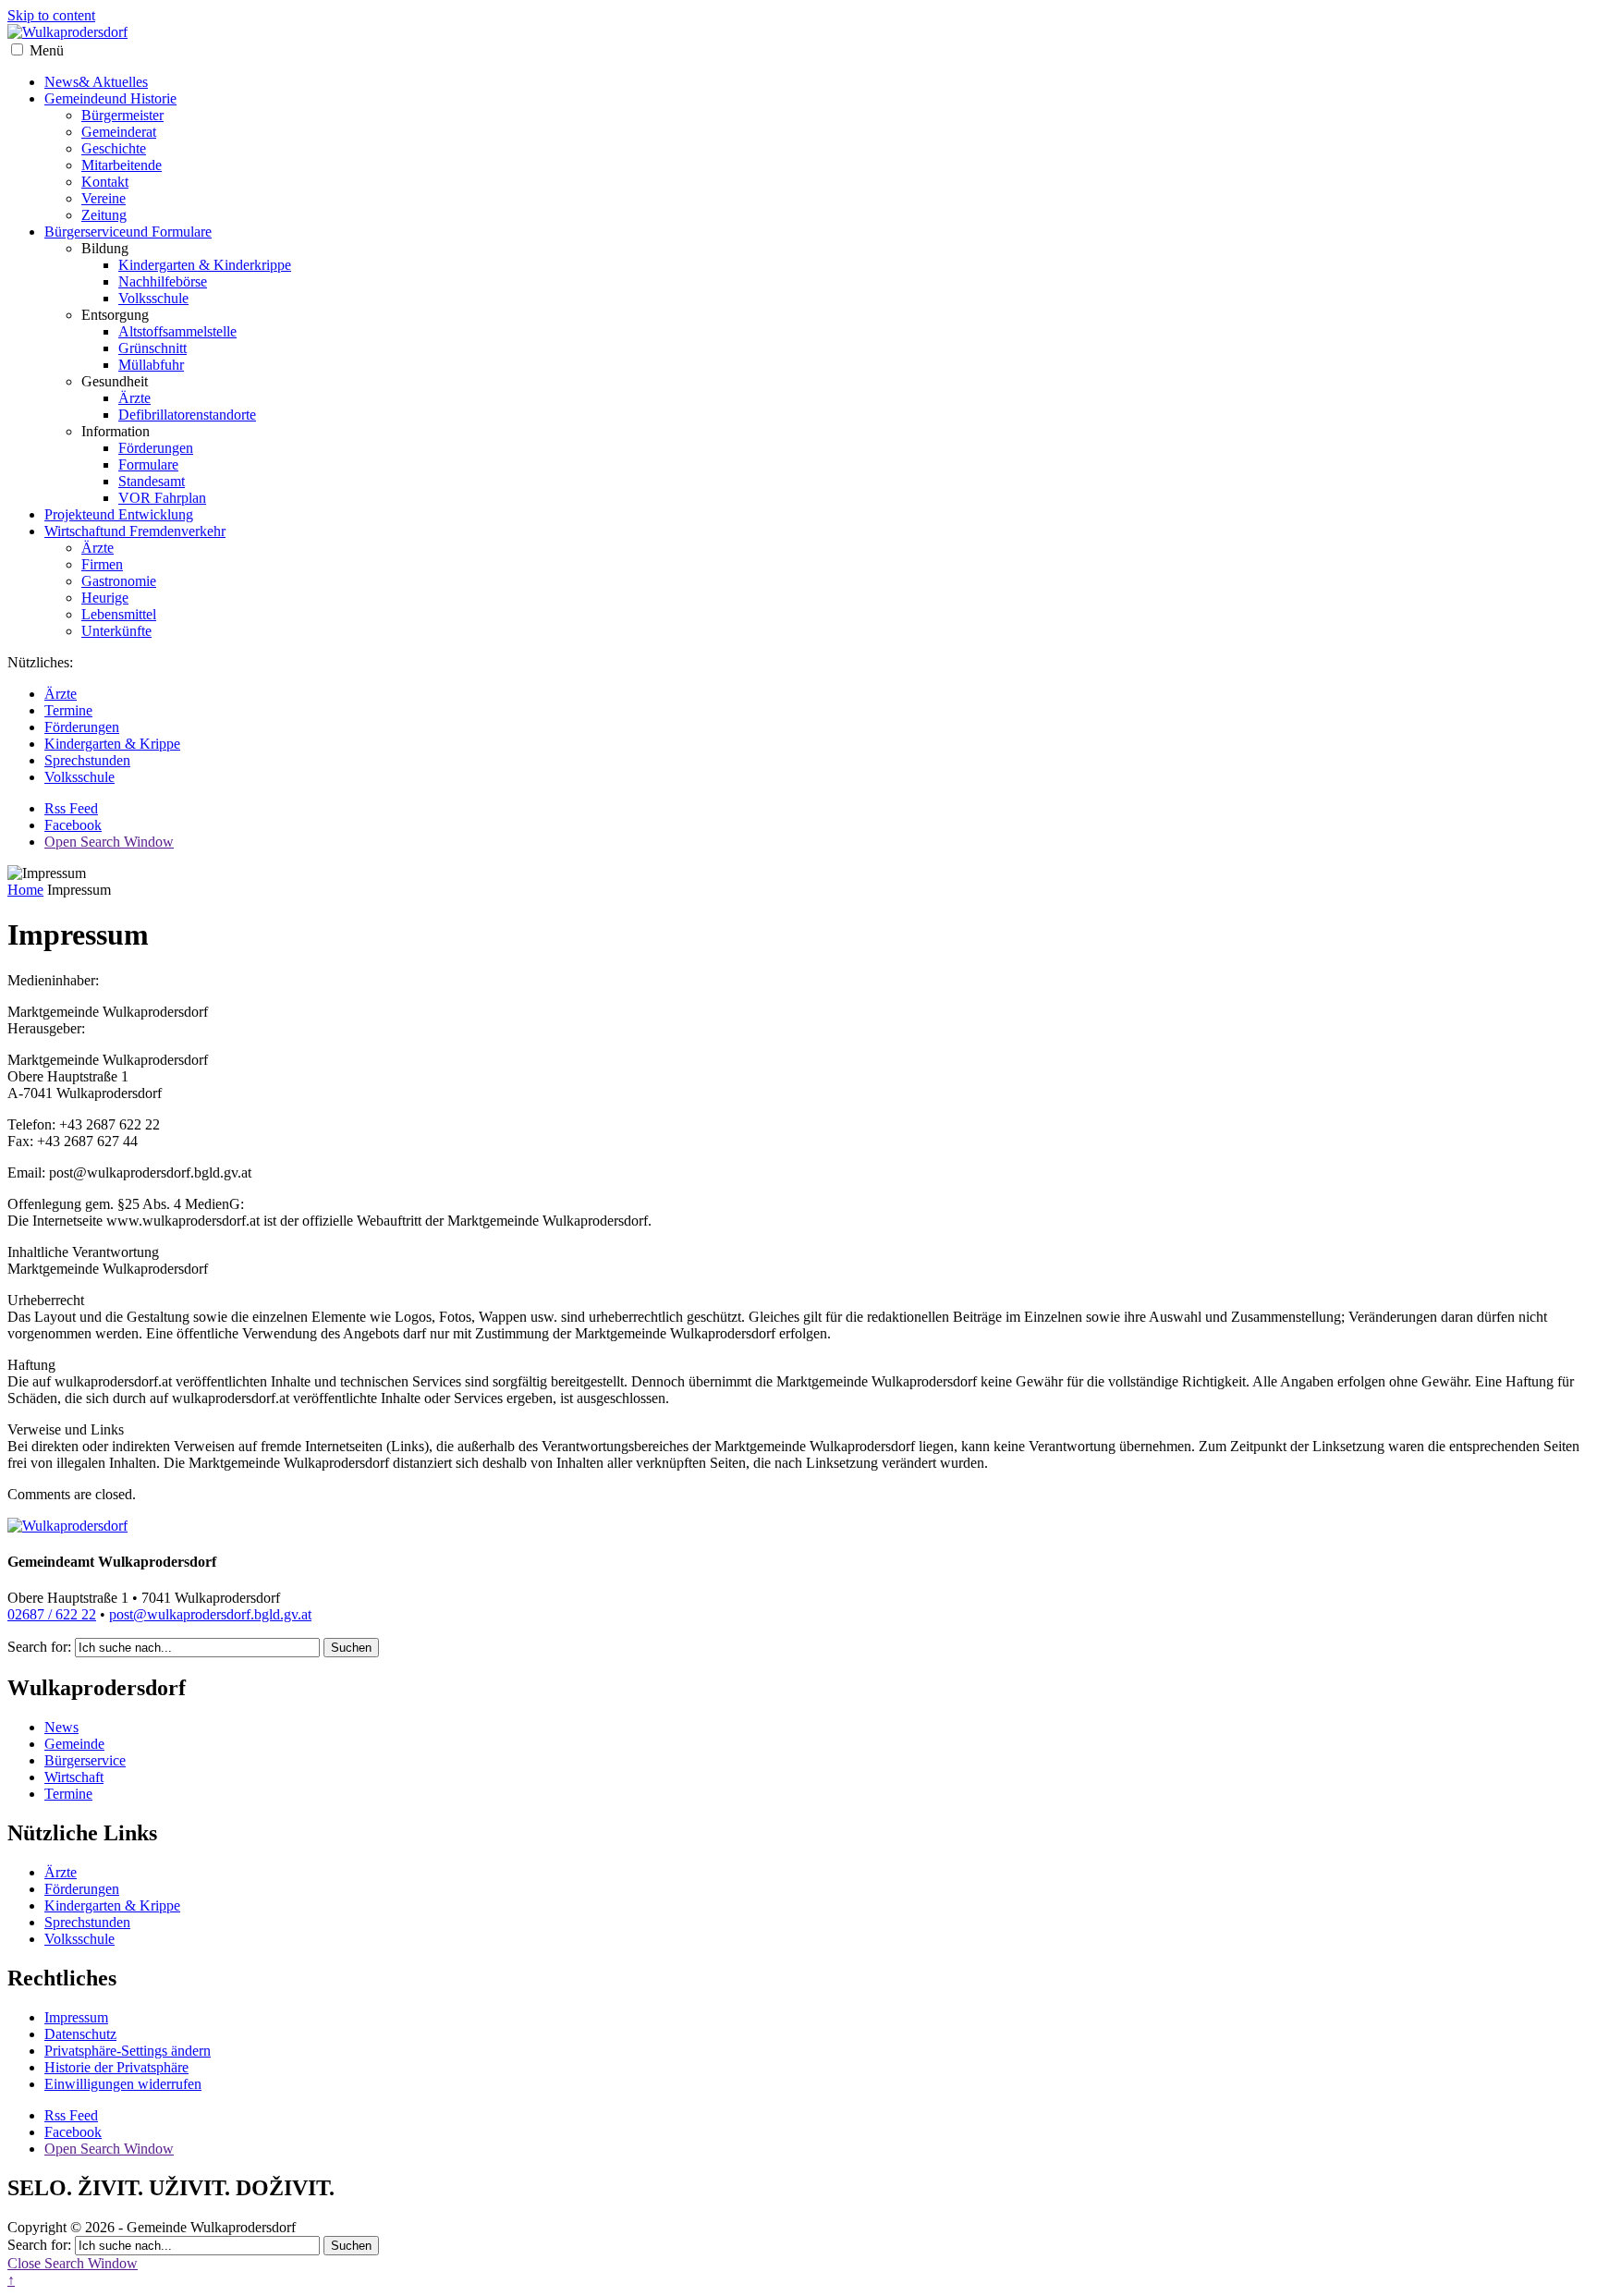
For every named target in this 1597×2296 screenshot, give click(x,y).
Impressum (76, 2017)
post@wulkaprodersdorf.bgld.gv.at (210, 1614)
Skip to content (51, 15)
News (96, 82)
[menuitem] (817, 157)
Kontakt (105, 182)
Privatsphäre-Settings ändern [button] (128, 2051)
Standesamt (152, 481)
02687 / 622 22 (52, 1614)
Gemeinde (110, 98)
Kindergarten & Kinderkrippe (205, 265)
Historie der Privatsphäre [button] (116, 2067)
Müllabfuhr (151, 365)
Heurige (105, 598)
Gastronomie (119, 581)
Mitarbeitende (122, 165)
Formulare (148, 464)
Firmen (102, 564)
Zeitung (104, 215)
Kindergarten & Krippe (112, 744)
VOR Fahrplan (162, 498)
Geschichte (114, 148)
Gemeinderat (119, 132)
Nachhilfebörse (163, 281)
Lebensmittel (119, 614)
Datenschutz (80, 2034)
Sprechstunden (87, 760)
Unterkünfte (116, 631)
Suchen (351, 1648)
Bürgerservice (128, 232)
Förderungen (156, 448)
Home (25, 890)
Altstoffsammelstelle (177, 331)
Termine (68, 710)
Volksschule (153, 298)
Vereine (104, 198)
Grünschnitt (152, 348)
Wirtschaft (135, 531)
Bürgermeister (122, 115)
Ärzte (134, 398)
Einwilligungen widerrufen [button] (123, 2084)
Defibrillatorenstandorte (187, 415)
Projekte (119, 514)
